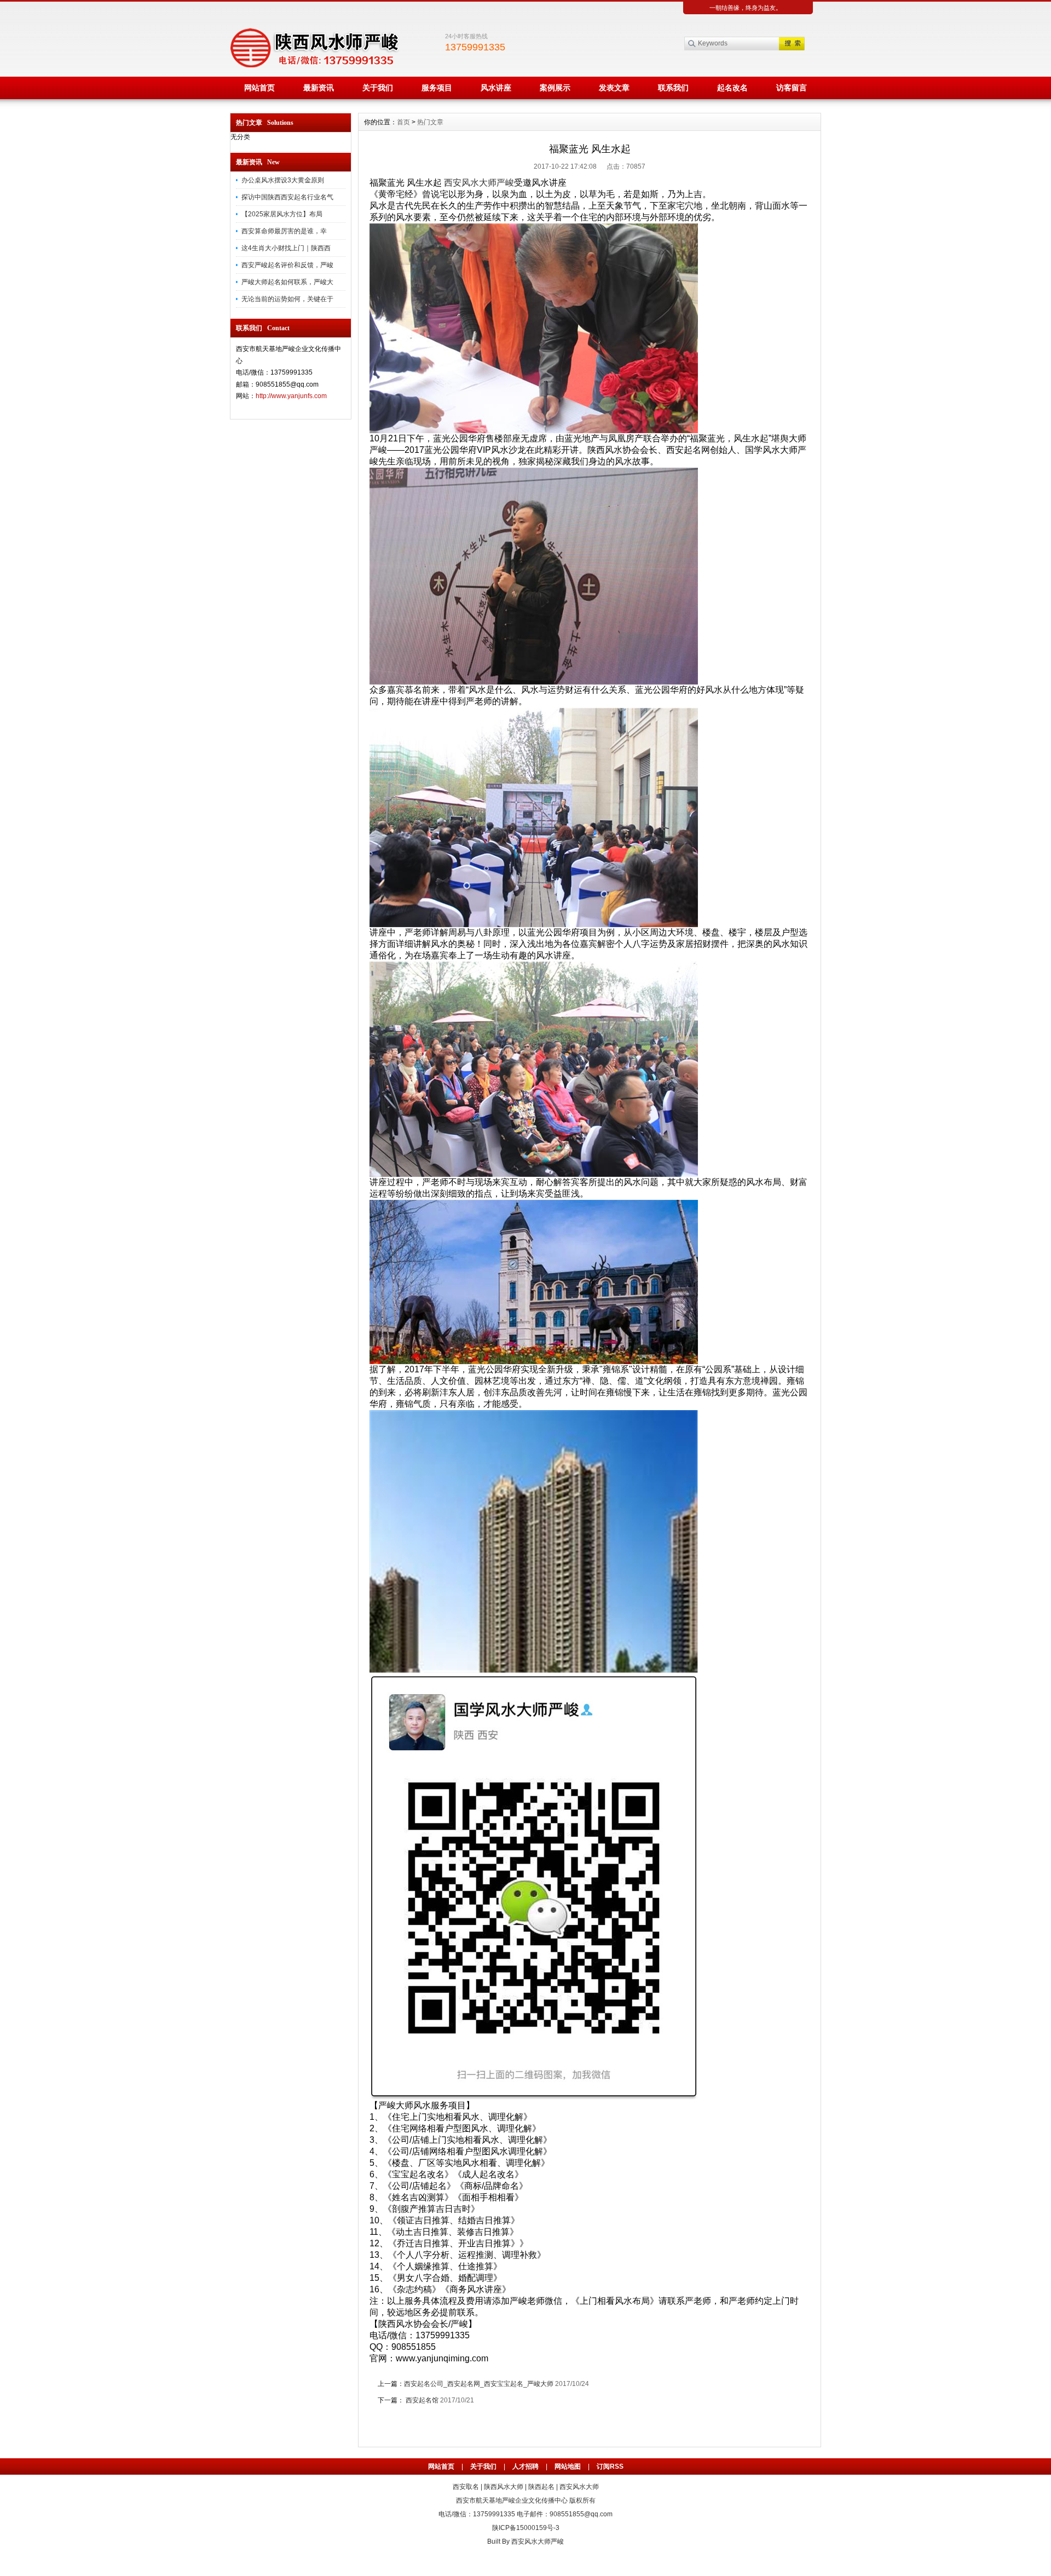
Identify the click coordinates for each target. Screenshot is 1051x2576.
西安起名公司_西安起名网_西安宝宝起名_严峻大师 (479, 2384)
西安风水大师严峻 (479, 183)
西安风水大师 (579, 2487)
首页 (403, 122)
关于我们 (378, 88)
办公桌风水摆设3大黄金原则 (283, 180)
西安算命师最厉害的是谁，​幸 (284, 231)
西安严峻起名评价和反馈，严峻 (287, 265)
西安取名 (466, 2487)
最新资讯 (319, 88)
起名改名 (732, 88)
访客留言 (792, 88)
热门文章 (430, 122)
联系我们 (673, 88)
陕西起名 (541, 2487)
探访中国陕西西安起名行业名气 (287, 197)
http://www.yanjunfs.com (291, 396)
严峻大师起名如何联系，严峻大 (287, 282)
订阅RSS (610, 2466)
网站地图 (568, 2466)
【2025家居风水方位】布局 (282, 214)
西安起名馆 (421, 2400)
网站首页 (259, 88)
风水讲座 (496, 88)
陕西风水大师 (504, 2487)
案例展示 (555, 88)
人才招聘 (525, 2466)
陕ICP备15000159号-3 (526, 2528)
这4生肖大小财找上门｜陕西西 (286, 248)
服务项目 (437, 88)
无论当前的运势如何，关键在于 (287, 299)
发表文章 (614, 88)
